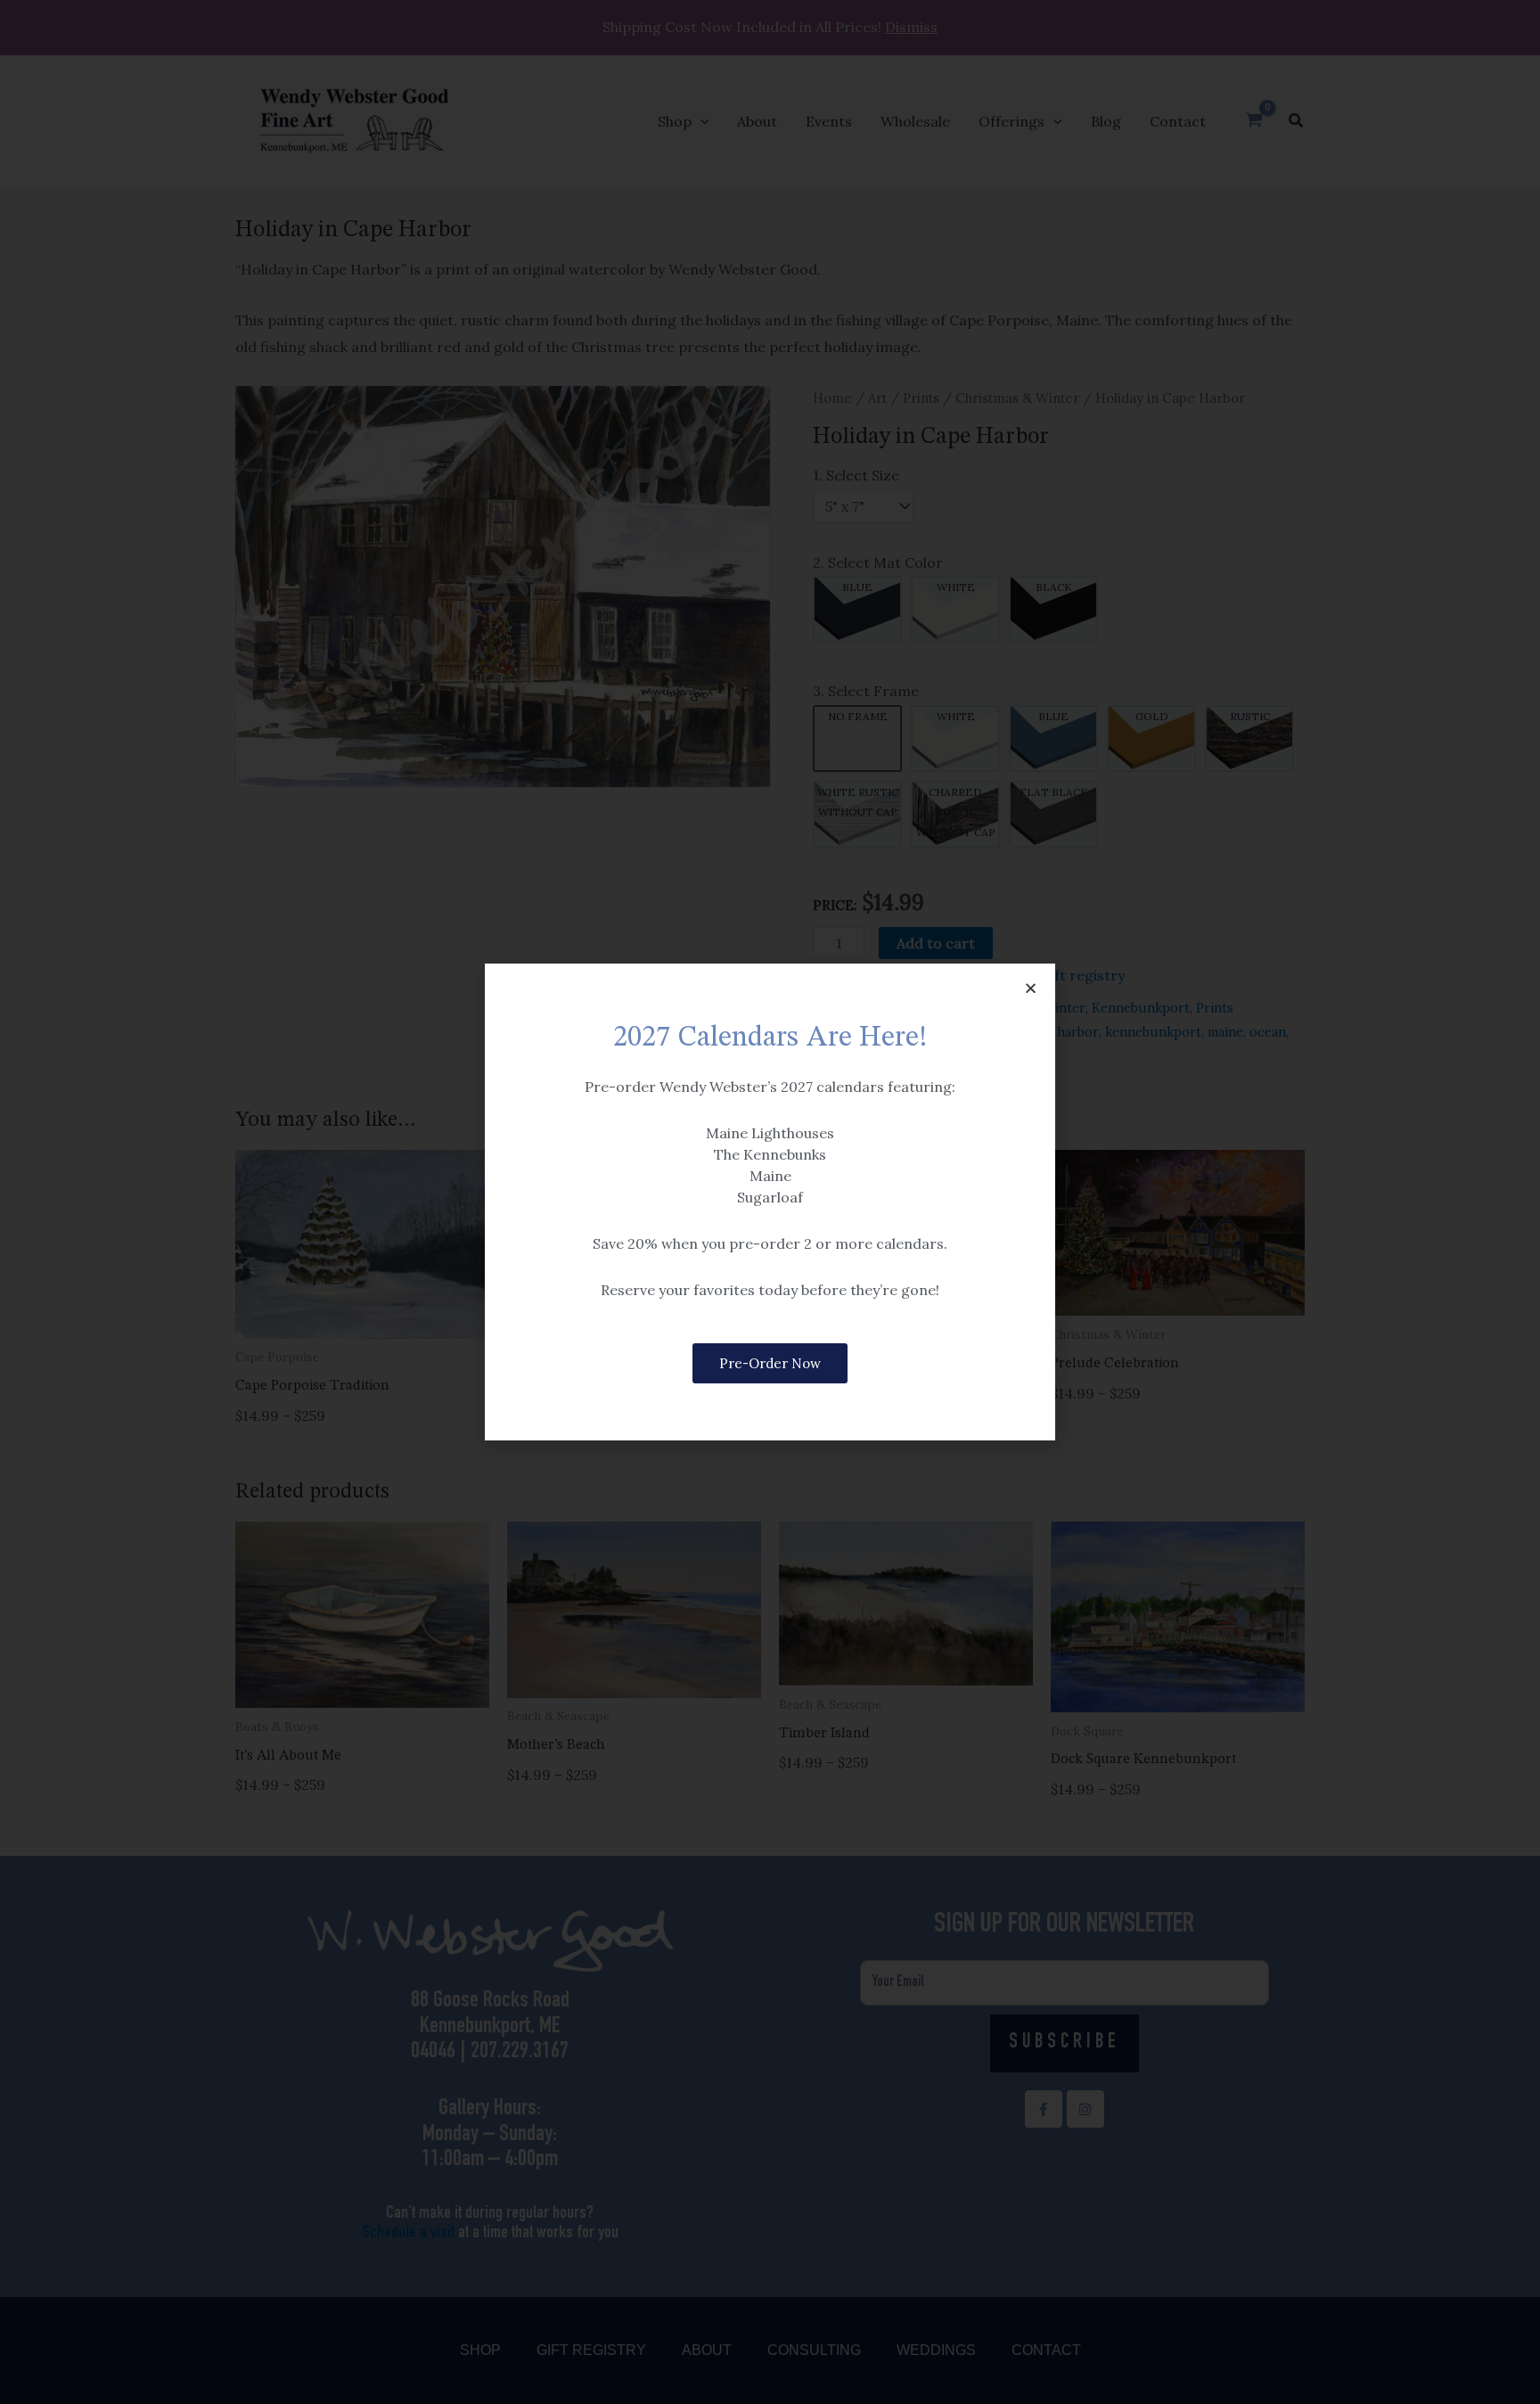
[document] (770, 1202)
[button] (1031, 988)
